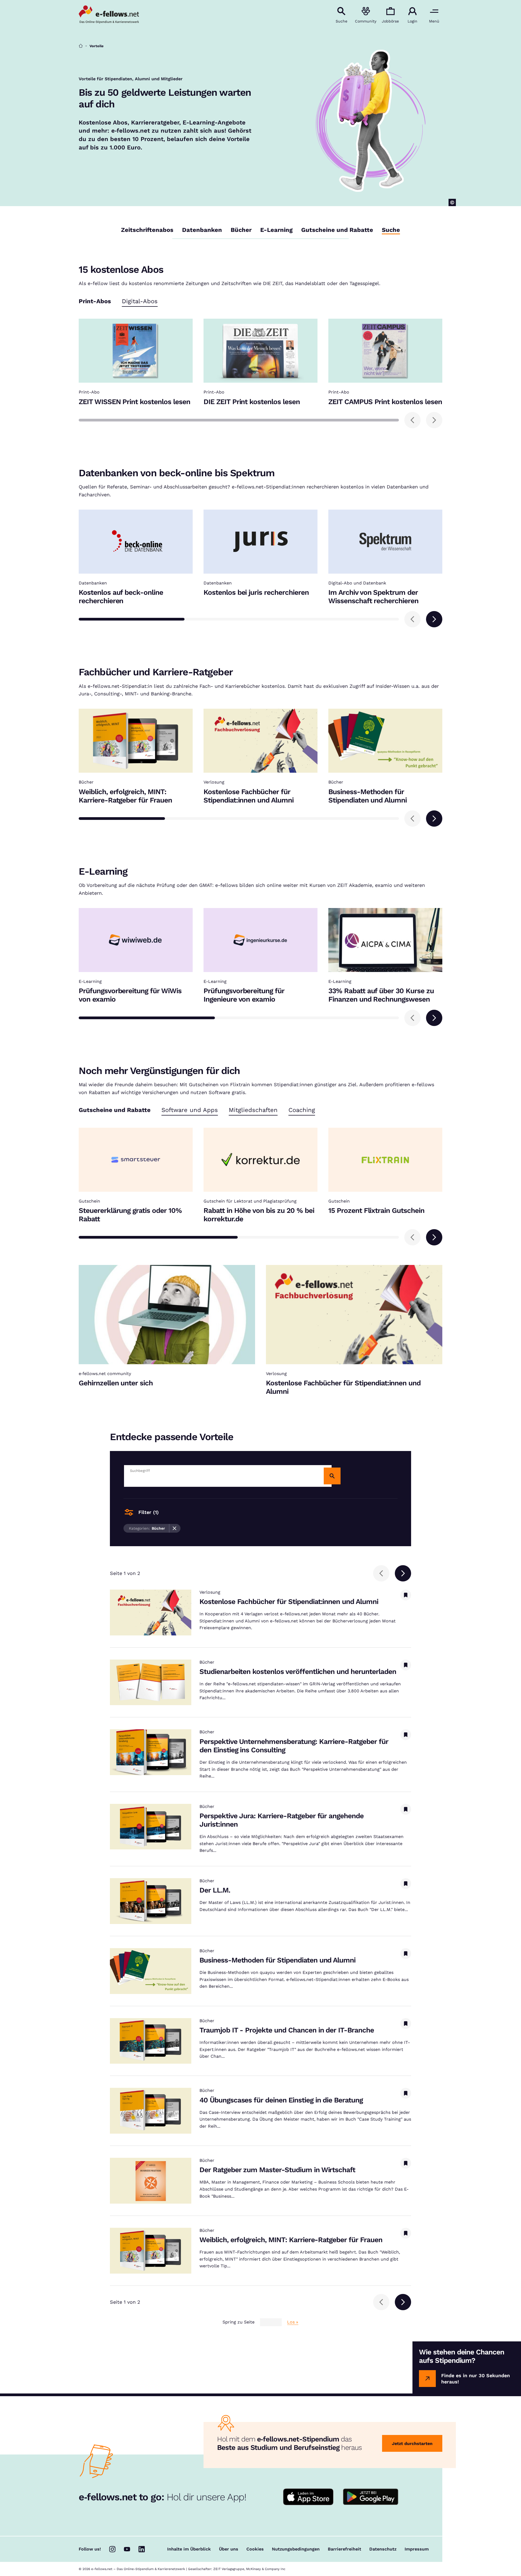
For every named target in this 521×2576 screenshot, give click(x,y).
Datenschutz (383, 2549)
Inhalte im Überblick (189, 2549)
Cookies (255, 2549)
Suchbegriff (140, 1471)
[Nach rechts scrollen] (434, 420)
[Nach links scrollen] (412, 420)
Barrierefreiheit (344, 2549)
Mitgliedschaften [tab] (253, 1110)
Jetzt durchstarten (412, 2444)
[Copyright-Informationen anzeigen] (452, 202)
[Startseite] (81, 46)
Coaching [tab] (302, 1110)
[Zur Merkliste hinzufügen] (406, 1595)
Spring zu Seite (239, 2322)
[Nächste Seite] (403, 1573)
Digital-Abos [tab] (140, 301)
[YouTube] (127, 2549)
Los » (293, 2322)
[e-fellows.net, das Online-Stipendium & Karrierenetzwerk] (109, 15)
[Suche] (332, 1476)
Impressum (417, 2549)
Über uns (229, 2549)
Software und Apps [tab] (190, 1110)
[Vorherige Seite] (381, 1573)
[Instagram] (112, 2549)
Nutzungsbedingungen (296, 2549)
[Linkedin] (142, 2549)
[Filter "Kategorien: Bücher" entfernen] (175, 1528)
